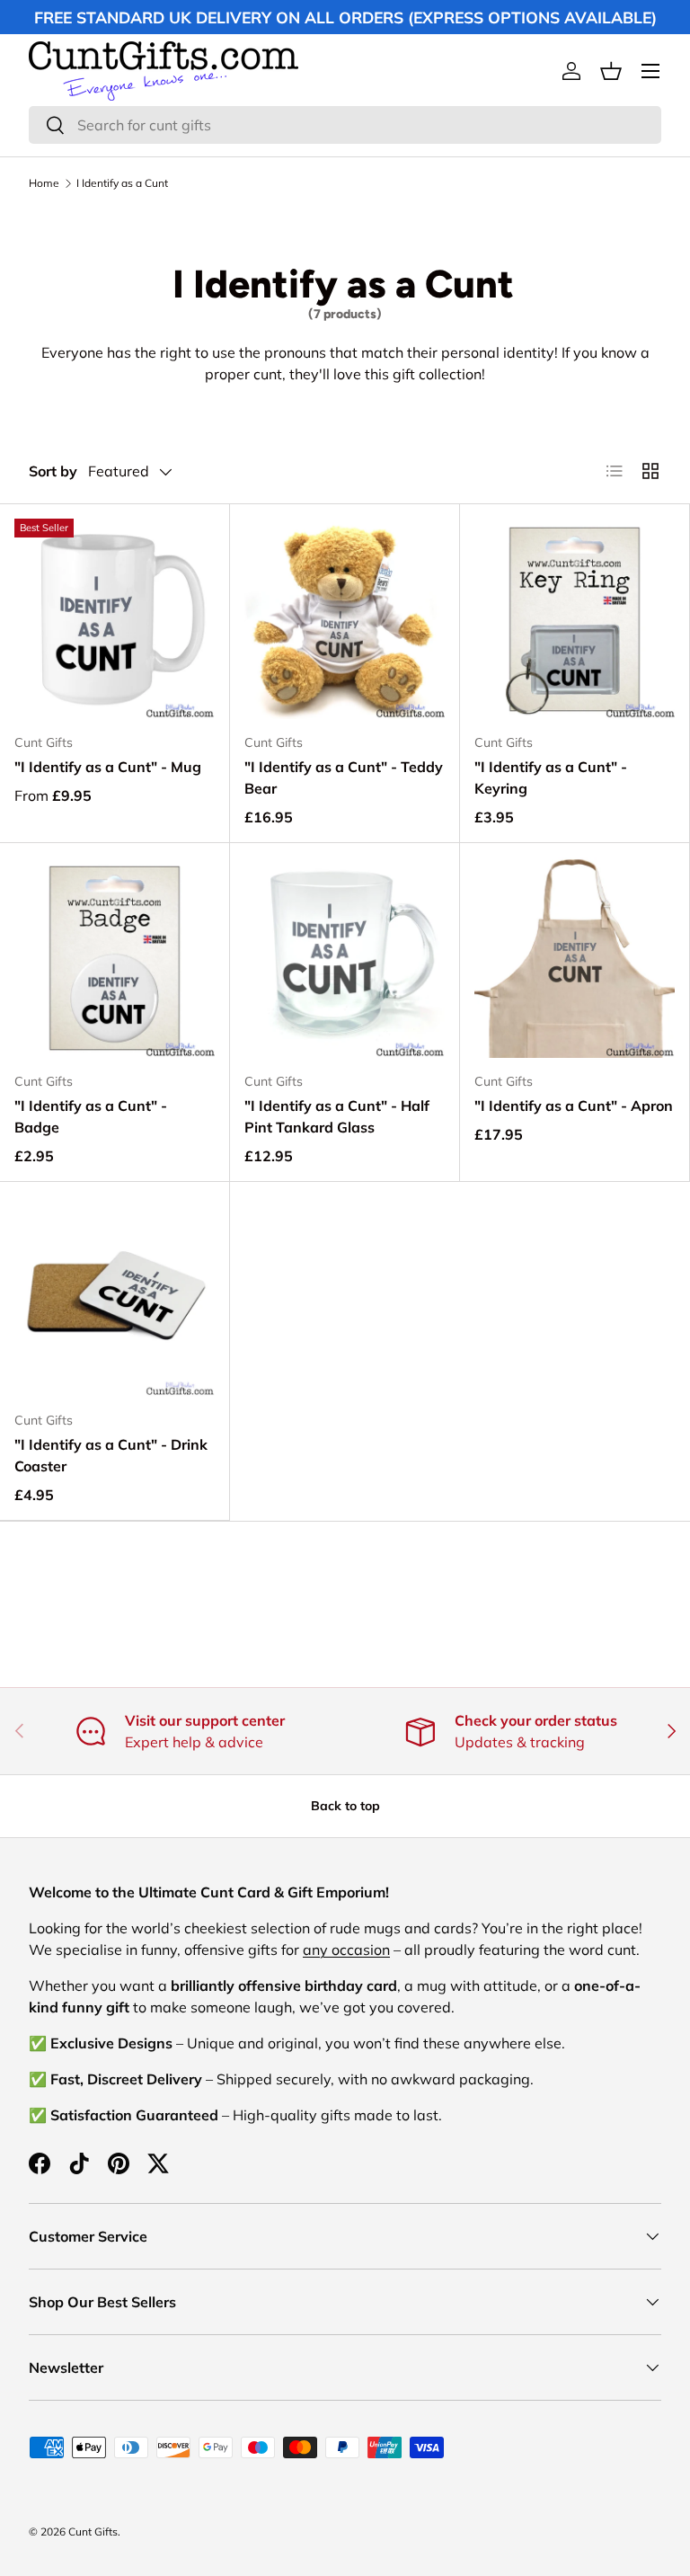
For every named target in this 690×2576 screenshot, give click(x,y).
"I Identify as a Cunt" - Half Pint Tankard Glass (337, 1116)
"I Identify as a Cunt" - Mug (108, 767)
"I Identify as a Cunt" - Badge (91, 1116)
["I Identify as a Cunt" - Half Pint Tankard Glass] (345, 958)
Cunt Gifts (93, 2532)
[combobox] (345, 125)
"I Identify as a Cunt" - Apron (574, 1106)
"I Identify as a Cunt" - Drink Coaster (111, 1455)
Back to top (345, 1806)
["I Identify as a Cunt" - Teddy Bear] (345, 619)
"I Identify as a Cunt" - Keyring (551, 777)
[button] (611, 71)
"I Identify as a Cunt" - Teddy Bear (344, 777)
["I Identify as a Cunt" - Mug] (115, 619)
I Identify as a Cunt (122, 183)
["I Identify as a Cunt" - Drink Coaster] (115, 1297)
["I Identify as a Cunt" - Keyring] (575, 619)
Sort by (53, 471)
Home (44, 183)
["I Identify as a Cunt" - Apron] (575, 958)
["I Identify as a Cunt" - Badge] (115, 958)
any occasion (346, 1950)
